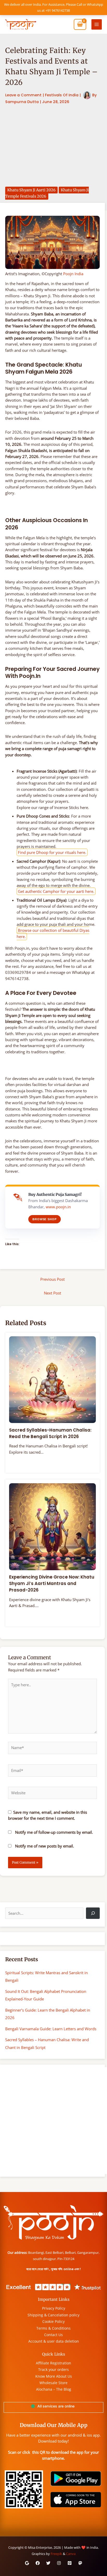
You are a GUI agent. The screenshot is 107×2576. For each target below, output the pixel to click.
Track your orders (53, 2369)
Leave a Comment (23, 95)
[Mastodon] (80, 2563)
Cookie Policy (53, 2321)
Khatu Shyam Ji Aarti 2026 (31, 190)
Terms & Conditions (53, 2328)
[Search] (93, 1913)
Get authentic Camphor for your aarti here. (56, 891)
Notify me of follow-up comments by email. (54, 1832)
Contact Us (53, 2335)
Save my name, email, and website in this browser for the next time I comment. (48, 1815)
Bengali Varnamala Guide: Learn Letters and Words (51, 2029)
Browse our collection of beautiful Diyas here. (53, 933)
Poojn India (73, 274)
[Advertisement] (53, 146)
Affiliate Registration (53, 2363)
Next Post (52, 1293)
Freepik (56, 2554)
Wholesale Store (53, 2383)
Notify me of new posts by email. (45, 1846)
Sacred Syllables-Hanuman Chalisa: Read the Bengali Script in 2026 (50, 1433)
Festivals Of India (62, 95)
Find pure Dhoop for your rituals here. (52, 852)
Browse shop (45, 1219)
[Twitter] (48, 2563)
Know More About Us (54, 2376)
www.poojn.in (58, 1207)
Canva (71, 2554)
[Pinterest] (70, 2563)
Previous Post (52, 1279)
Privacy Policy (54, 2308)
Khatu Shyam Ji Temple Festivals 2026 (47, 193)
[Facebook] (38, 2563)
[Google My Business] (27, 2563)
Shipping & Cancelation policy (53, 2315)
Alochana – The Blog (54, 2389)
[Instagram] (59, 2563)
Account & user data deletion (54, 2341)
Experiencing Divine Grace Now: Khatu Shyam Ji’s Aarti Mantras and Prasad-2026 (52, 1583)
